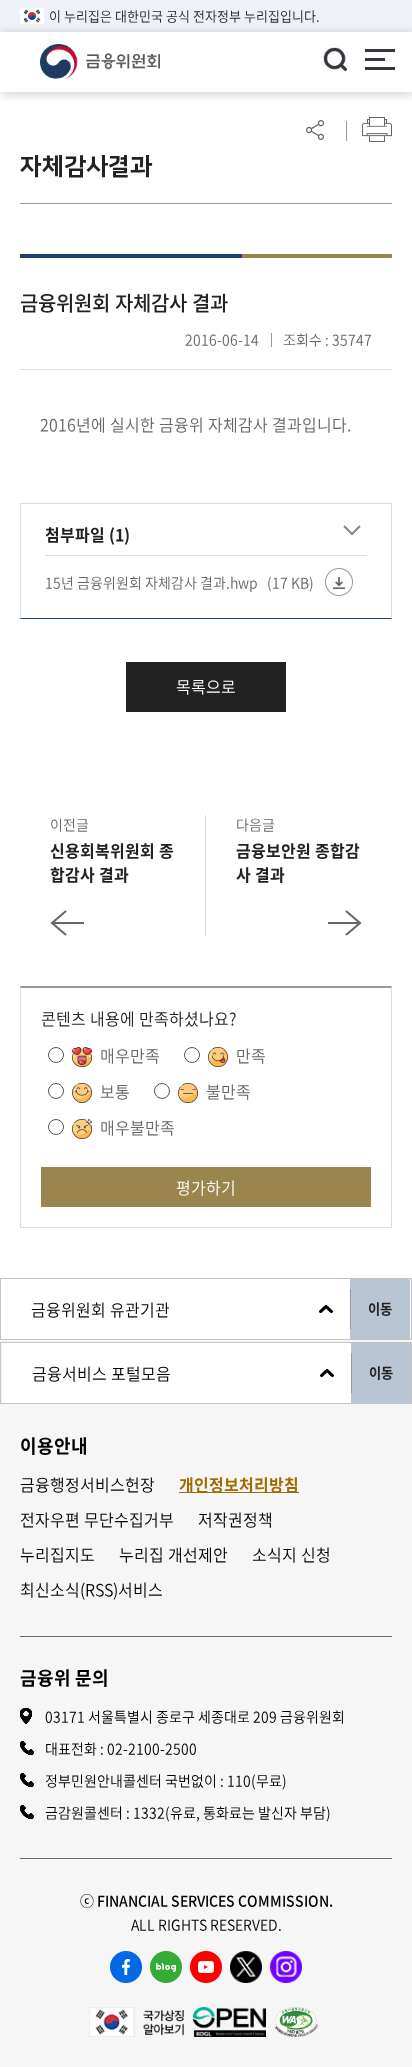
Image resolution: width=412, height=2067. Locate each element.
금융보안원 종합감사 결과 (298, 862)
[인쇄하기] (377, 129)
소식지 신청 (291, 1554)
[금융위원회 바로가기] (100, 59)
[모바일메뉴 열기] (380, 62)
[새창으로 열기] (136, 2020)
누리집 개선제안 (173, 1554)
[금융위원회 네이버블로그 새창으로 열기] (166, 1967)
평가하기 (206, 1187)
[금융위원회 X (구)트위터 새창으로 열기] (246, 1967)
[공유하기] (315, 129)
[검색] (335, 59)
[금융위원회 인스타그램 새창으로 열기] (286, 1967)
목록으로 (206, 686)
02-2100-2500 (152, 1748)
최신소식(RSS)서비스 (91, 1589)
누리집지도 (57, 1554)
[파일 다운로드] (339, 582)
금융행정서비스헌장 (87, 1484)
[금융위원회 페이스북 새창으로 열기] (126, 1967)
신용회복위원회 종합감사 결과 (112, 862)
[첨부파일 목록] (352, 531)
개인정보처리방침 (239, 1484)
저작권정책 (235, 1519)
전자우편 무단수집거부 (97, 1519)
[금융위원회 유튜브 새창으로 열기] (206, 1967)
